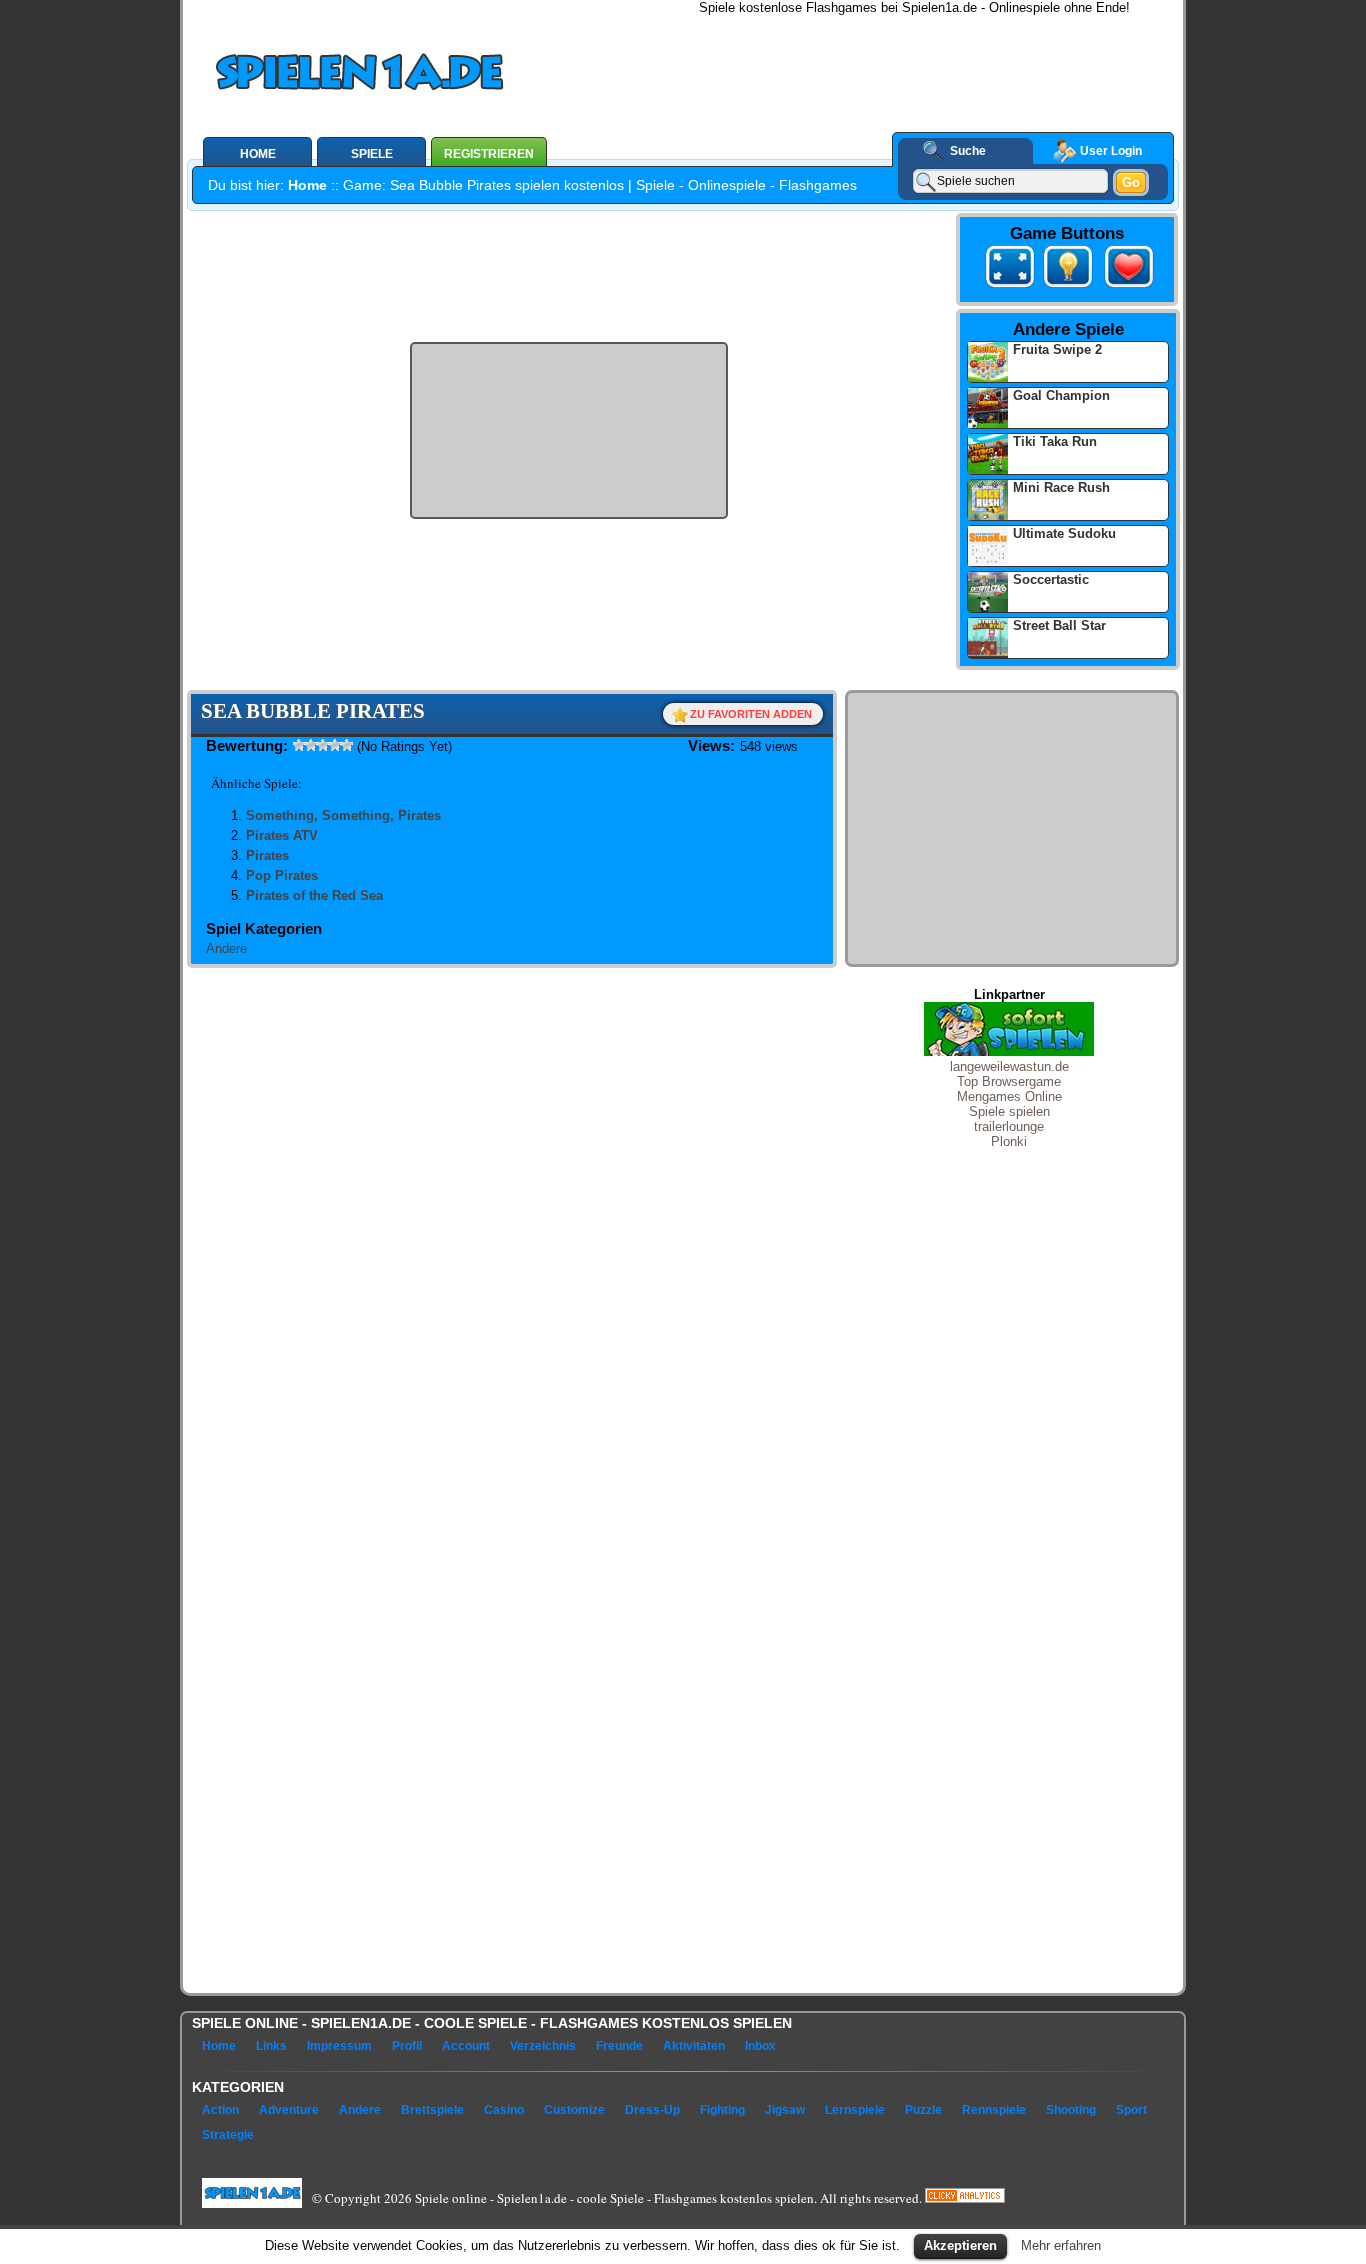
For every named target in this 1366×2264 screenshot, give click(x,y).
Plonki (1009, 1141)
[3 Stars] (323, 745)
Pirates (267, 855)
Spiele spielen (1009, 1111)
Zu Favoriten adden (751, 714)
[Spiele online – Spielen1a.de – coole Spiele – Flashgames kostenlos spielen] (426, 75)
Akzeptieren (960, 2245)
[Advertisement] (884, 60)
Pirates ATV (282, 835)
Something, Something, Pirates (343, 815)
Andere (226, 948)
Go (1131, 182)
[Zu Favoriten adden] (1125, 288)
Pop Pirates (282, 875)
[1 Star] (299, 745)
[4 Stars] (335, 745)
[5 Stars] (347, 745)
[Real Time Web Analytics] (965, 2197)
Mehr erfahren (1061, 2245)
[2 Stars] (311, 745)
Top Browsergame (1009, 1081)
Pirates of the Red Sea (314, 895)
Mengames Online (1009, 1096)
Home (307, 185)
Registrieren (489, 154)
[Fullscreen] (1010, 270)
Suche (968, 151)
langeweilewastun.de (1009, 1066)
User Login (1111, 151)
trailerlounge (1009, 1126)
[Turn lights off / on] (1068, 270)
